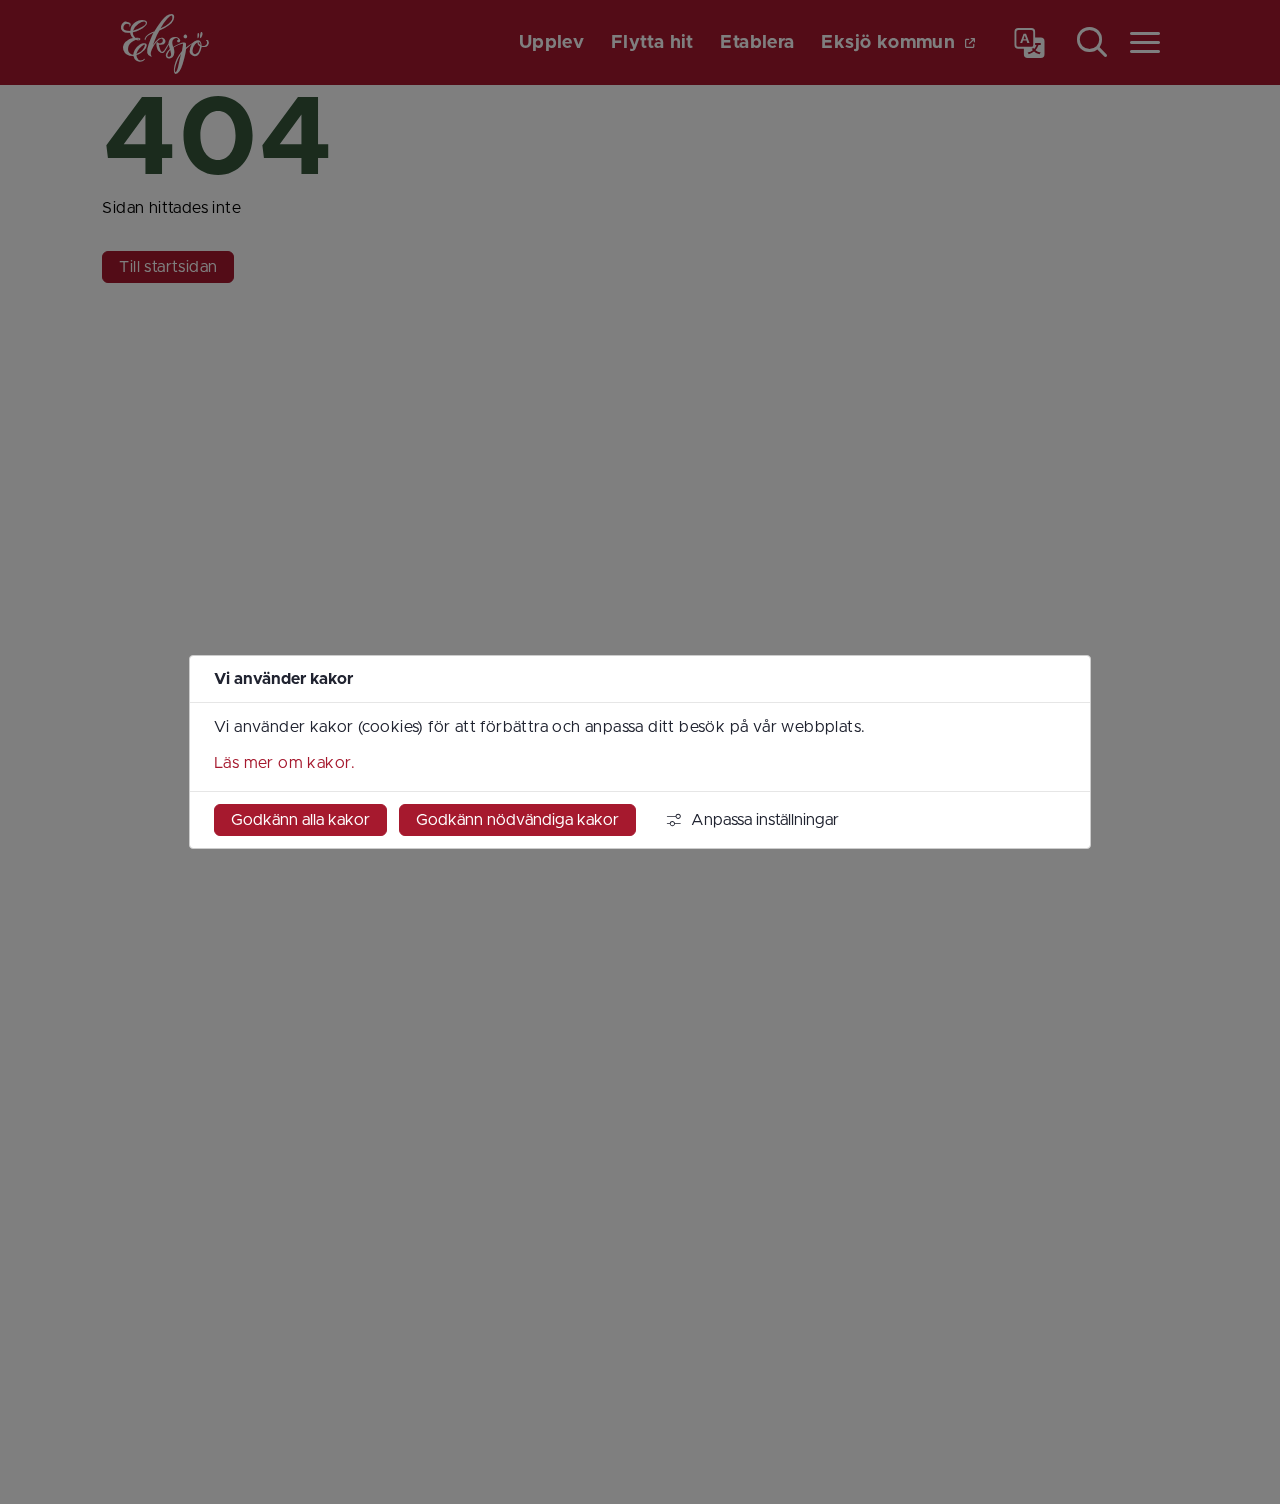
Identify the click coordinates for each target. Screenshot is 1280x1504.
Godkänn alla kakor (300, 820)
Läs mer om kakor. (285, 763)
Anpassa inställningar (765, 820)
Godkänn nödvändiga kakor (517, 820)
